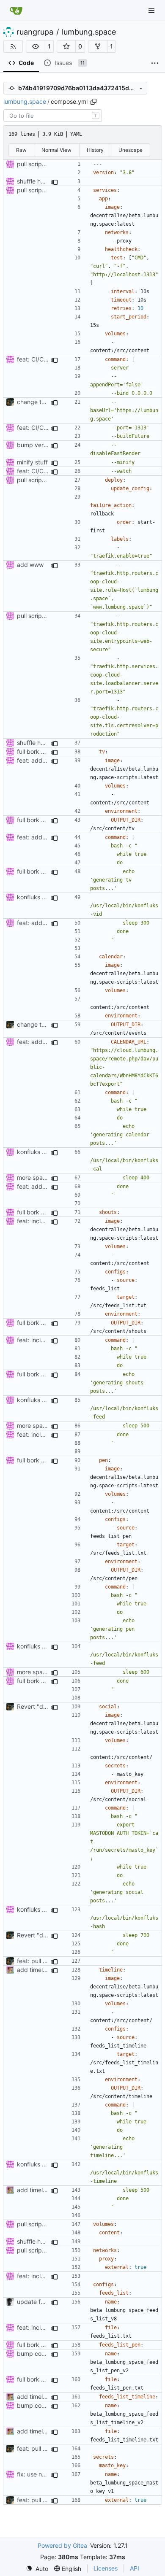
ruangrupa (35, 32)
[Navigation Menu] (152, 10)
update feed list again (47, 2302)
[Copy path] (93, 102)
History (95, 150)
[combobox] (53, 116)
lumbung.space (89, 32)
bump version (36, 445)
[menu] (37, 2569)
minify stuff (32, 462)
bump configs (36, 2353)
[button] (36, 46)
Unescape (131, 150)
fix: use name (35, 2474)
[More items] (155, 63)
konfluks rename (40, 897)
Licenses (106, 2568)
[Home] (16, 11)
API (135, 2568)
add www (30, 565)
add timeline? (35, 1970)
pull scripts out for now (48, 164)
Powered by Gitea (62, 2545)
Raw (21, 150)
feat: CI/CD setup (41, 359)
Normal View (56, 150)
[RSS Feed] (13, 46)
